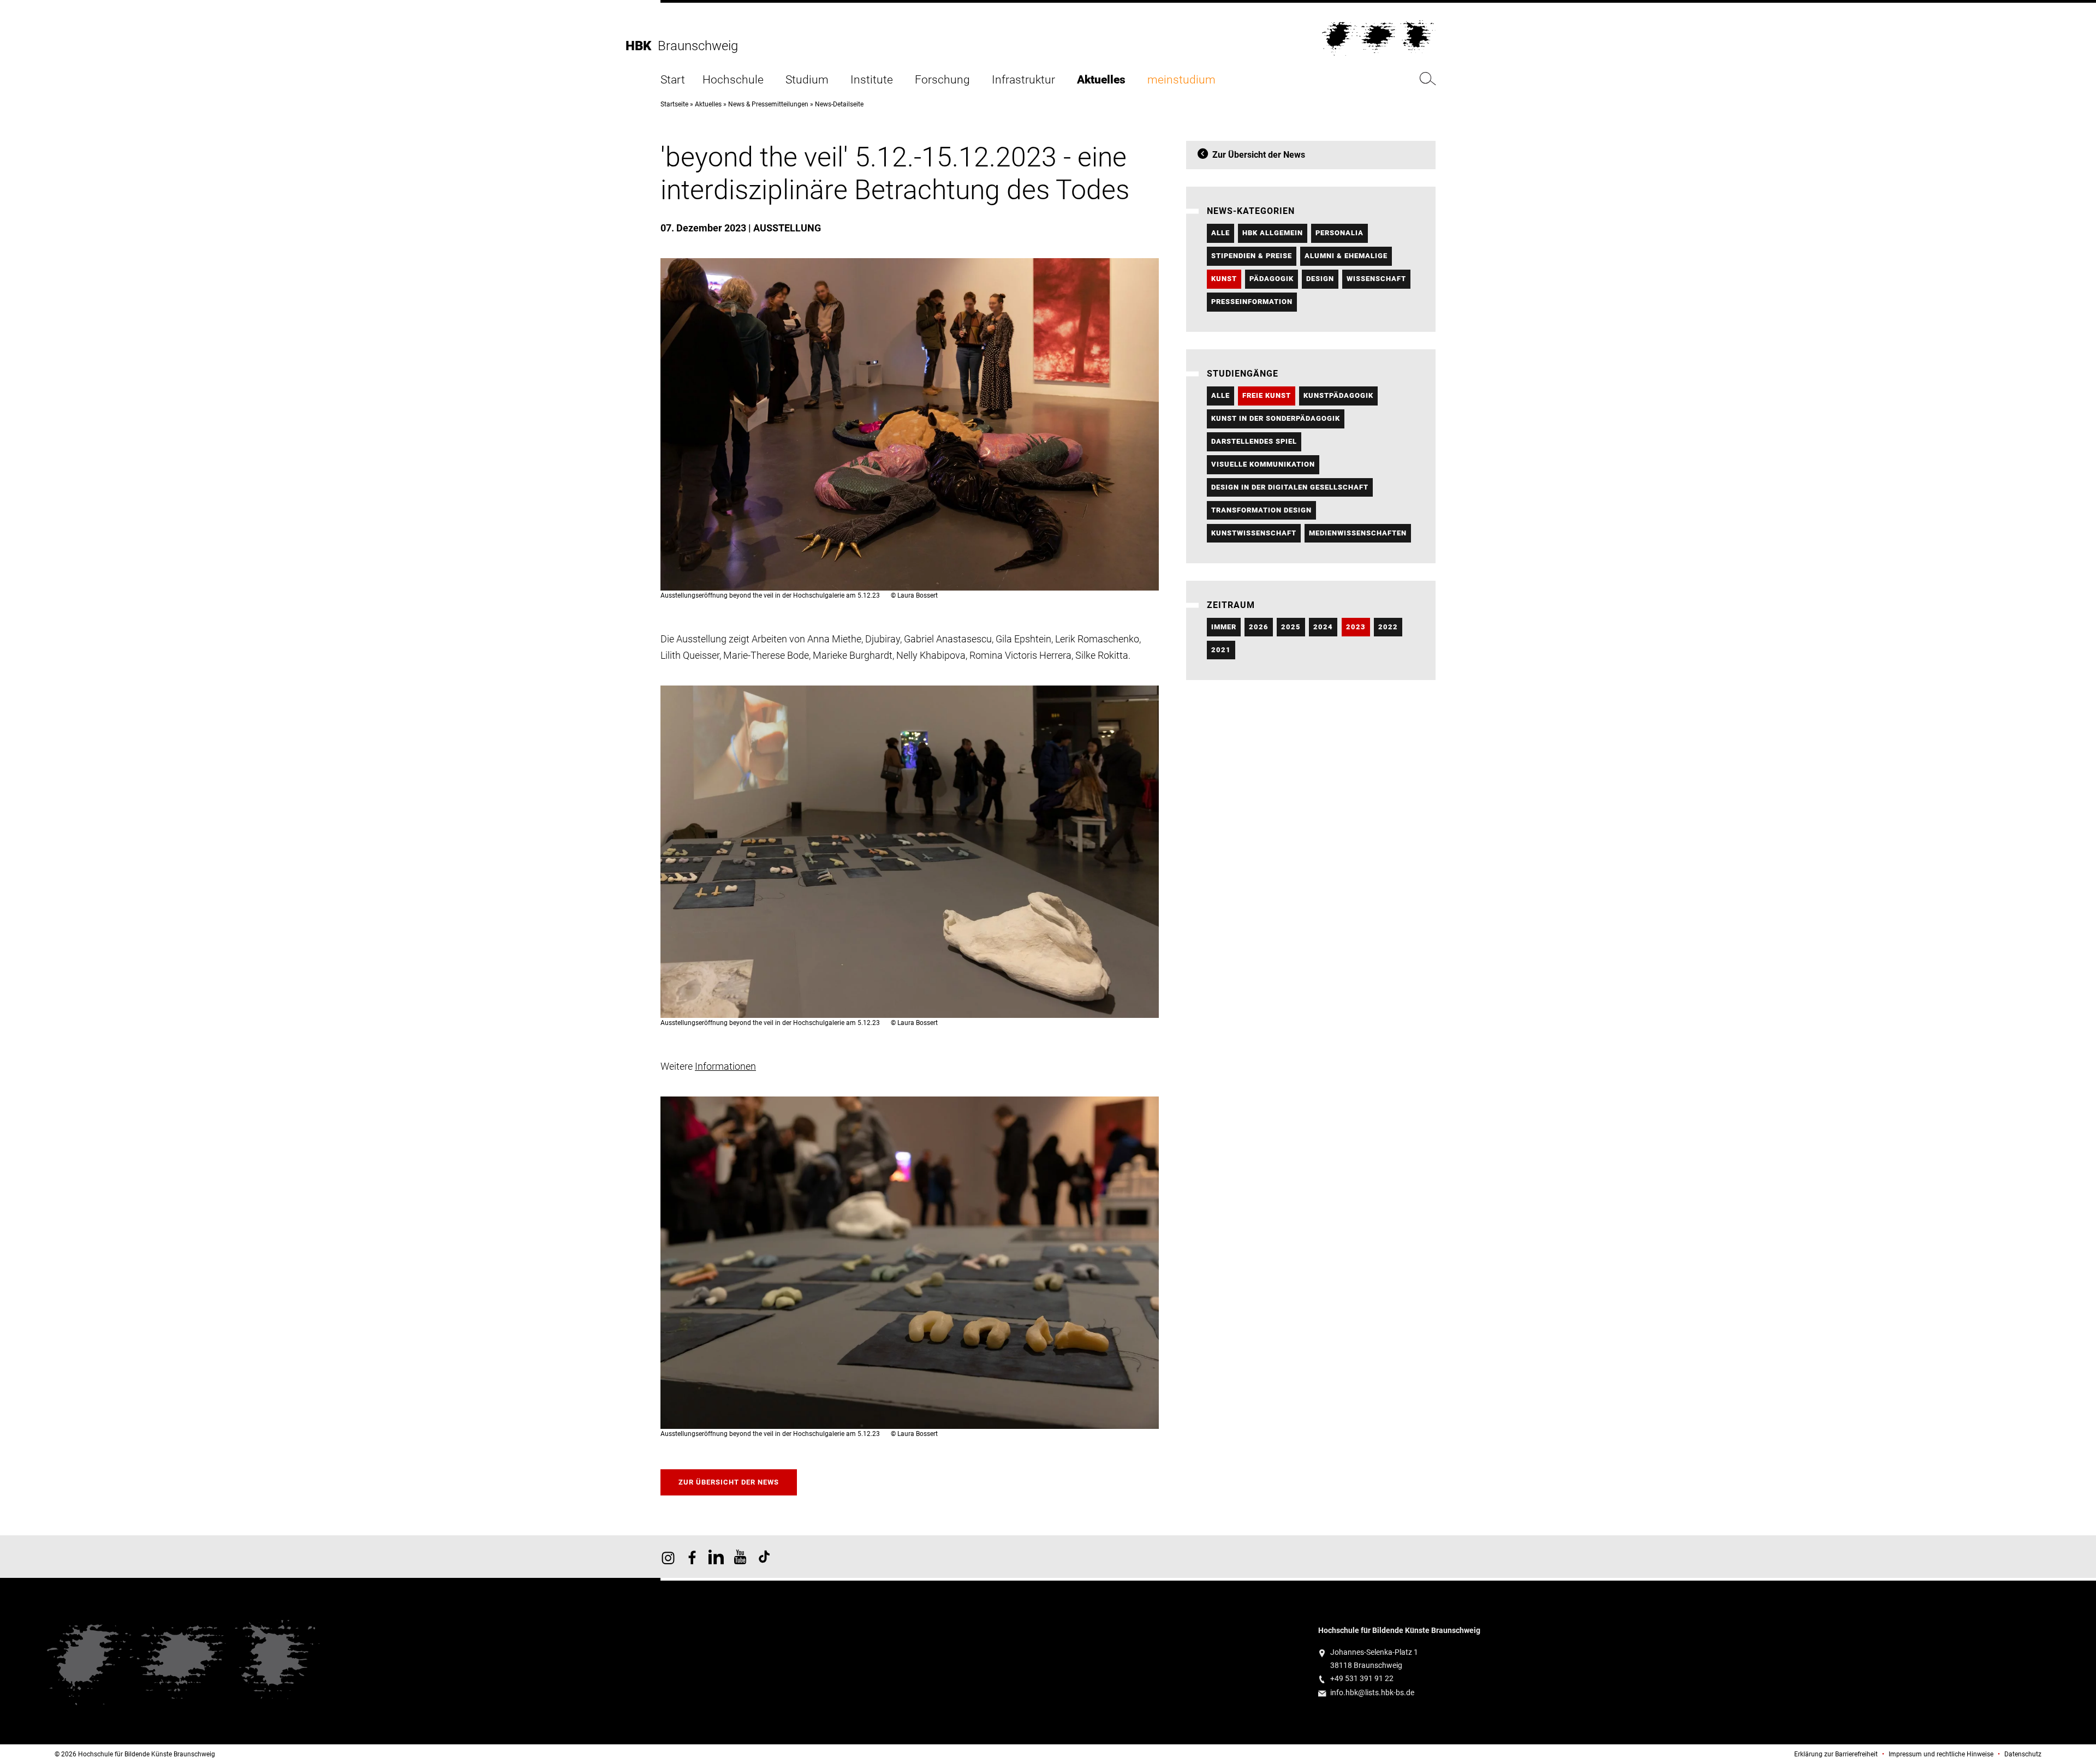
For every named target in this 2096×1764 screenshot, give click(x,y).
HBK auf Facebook (692, 1557)
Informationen (725, 1066)
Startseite (674, 104)
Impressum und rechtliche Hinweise (1941, 1754)
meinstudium (1181, 80)
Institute (872, 80)
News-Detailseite (839, 104)
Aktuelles (1101, 80)
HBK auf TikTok (764, 1557)
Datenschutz (2023, 1754)
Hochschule (733, 80)
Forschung (942, 80)
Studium (807, 80)
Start (673, 80)
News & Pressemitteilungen (768, 104)
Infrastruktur (1023, 80)
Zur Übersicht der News (729, 1482)
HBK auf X (716, 1557)
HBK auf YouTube (740, 1557)
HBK (642, 46)
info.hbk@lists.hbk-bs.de (1372, 1693)
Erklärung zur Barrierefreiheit (1836, 1754)
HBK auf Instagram (668, 1557)
